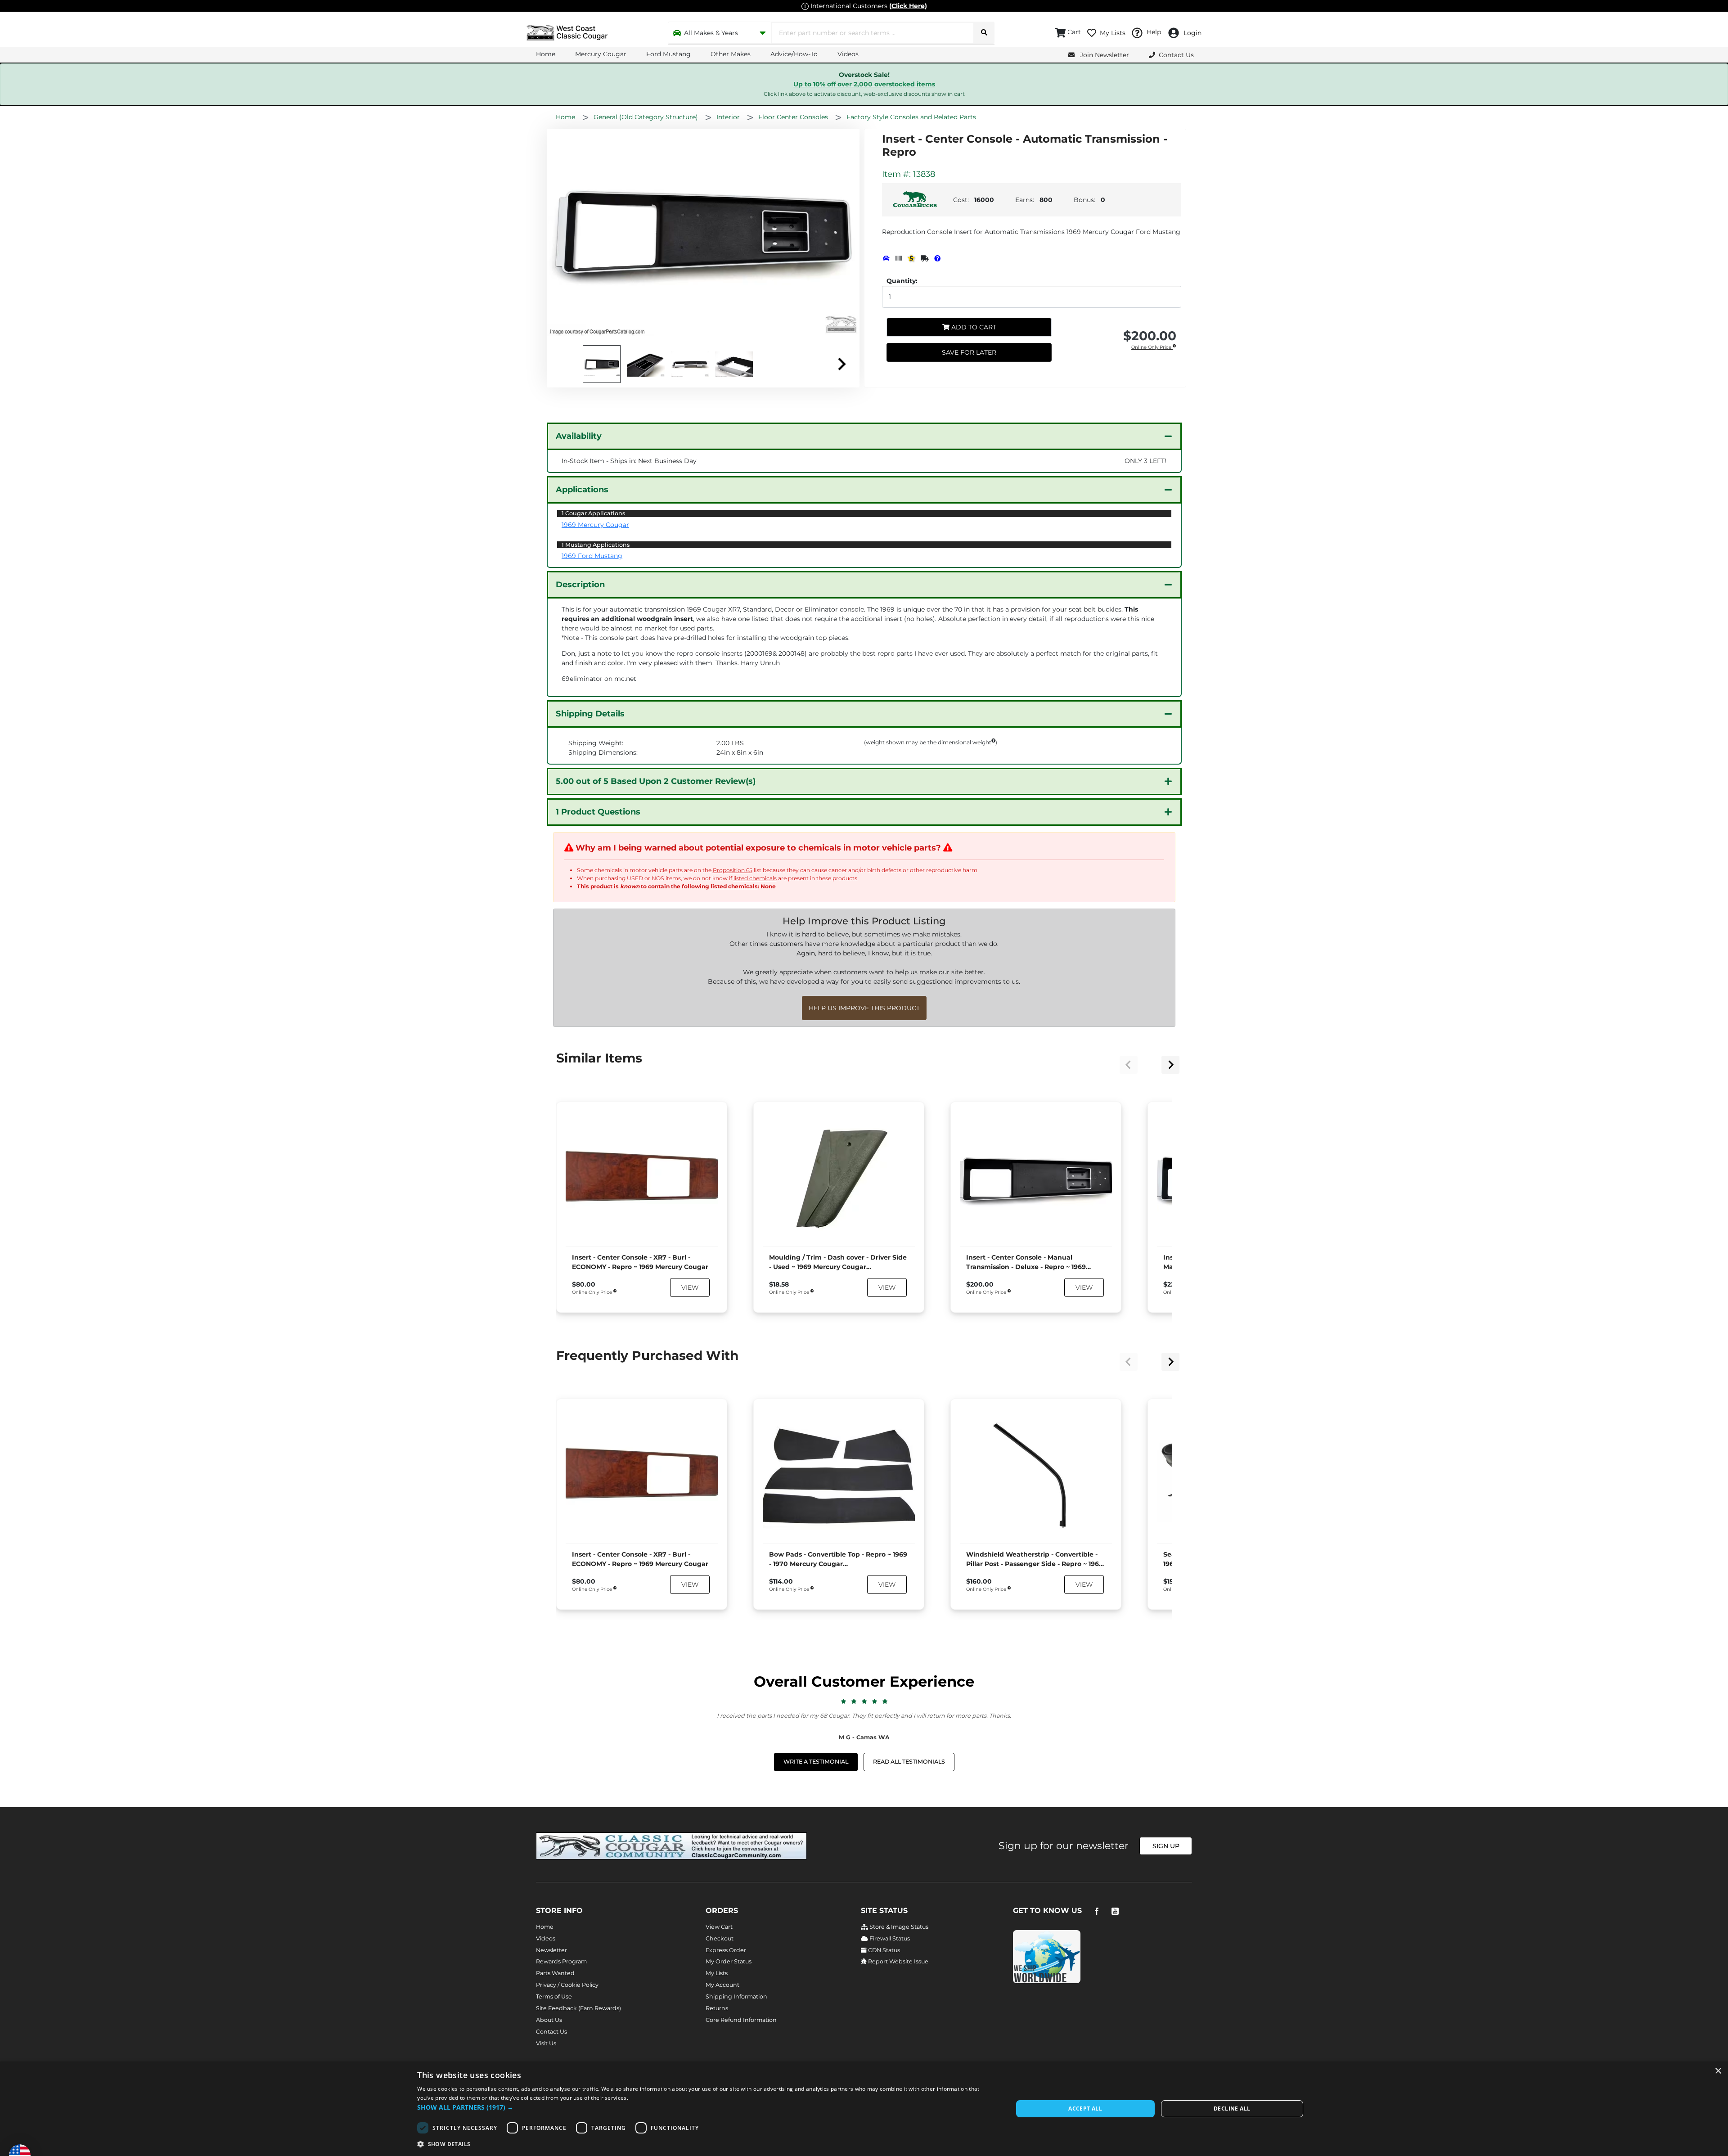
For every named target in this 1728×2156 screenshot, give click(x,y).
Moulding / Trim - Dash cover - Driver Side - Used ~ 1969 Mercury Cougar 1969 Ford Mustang (838, 1263)
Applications (582, 490)
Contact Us (551, 2032)
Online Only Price (1152, 348)
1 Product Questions (598, 812)
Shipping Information (736, 1996)
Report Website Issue (898, 1961)
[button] (706, 2107)
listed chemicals (755, 878)
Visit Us (546, 2043)
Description (580, 585)
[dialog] (864, 2109)
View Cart (719, 1927)
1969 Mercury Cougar (595, 525)
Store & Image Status (898, 1927)
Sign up (1166, 1846)
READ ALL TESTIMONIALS (909, 1762)
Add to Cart (973, 327)
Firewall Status (889, 1938)
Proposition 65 (733, 870)
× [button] (1718, 2071)
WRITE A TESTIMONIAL (816, 1762)
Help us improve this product (864, 1008)
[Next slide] (841, 364)
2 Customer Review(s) (656, 781)
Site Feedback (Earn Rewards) (578, 2008)
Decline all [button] (1232, 2109)
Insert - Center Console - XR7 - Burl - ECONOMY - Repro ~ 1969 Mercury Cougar (640, 1262)
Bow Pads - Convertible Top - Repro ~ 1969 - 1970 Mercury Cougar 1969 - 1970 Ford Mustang (838, 1560)
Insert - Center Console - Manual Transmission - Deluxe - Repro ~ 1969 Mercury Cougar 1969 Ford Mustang (1026, 1263)
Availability (579, 436)
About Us (549, 2020)
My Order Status (729, 1961)
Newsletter (551, 1950)
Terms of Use (554, 1996)
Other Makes (731, 54)
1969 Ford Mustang (592, 556)
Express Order (726, 1950)
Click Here (908, 6)
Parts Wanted (555, 1973)
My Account (722, 1985)
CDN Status (883, 1950)
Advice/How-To (794, 54)
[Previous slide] (1129, 1065)
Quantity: (902, 281)
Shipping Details (590, 714)
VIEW (690, 1287)
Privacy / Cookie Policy (567, 1985)
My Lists (717, 1973)
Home (546, 54)
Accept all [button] (1085, 2109)
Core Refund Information (741, 2020)
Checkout (720, 1938)
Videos (848, 54)
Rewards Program (561, 1961)
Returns (717, 2008)
